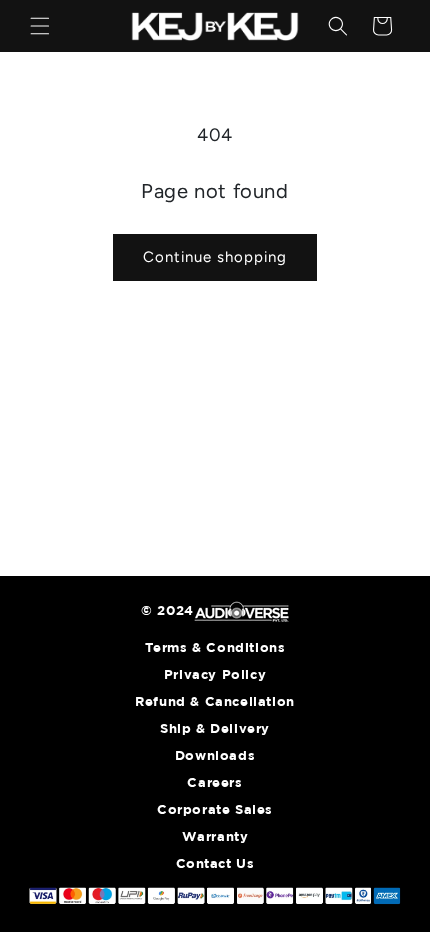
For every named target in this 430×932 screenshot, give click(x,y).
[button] (40, 26)
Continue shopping (215, 257)
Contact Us (215, 864)
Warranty (215, 837)
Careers (214, 783)
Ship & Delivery (215, 729)
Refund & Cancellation (215, 702)
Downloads (215, 756)
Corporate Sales (215, 810)
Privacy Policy (215, 675)
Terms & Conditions (215, 648)
